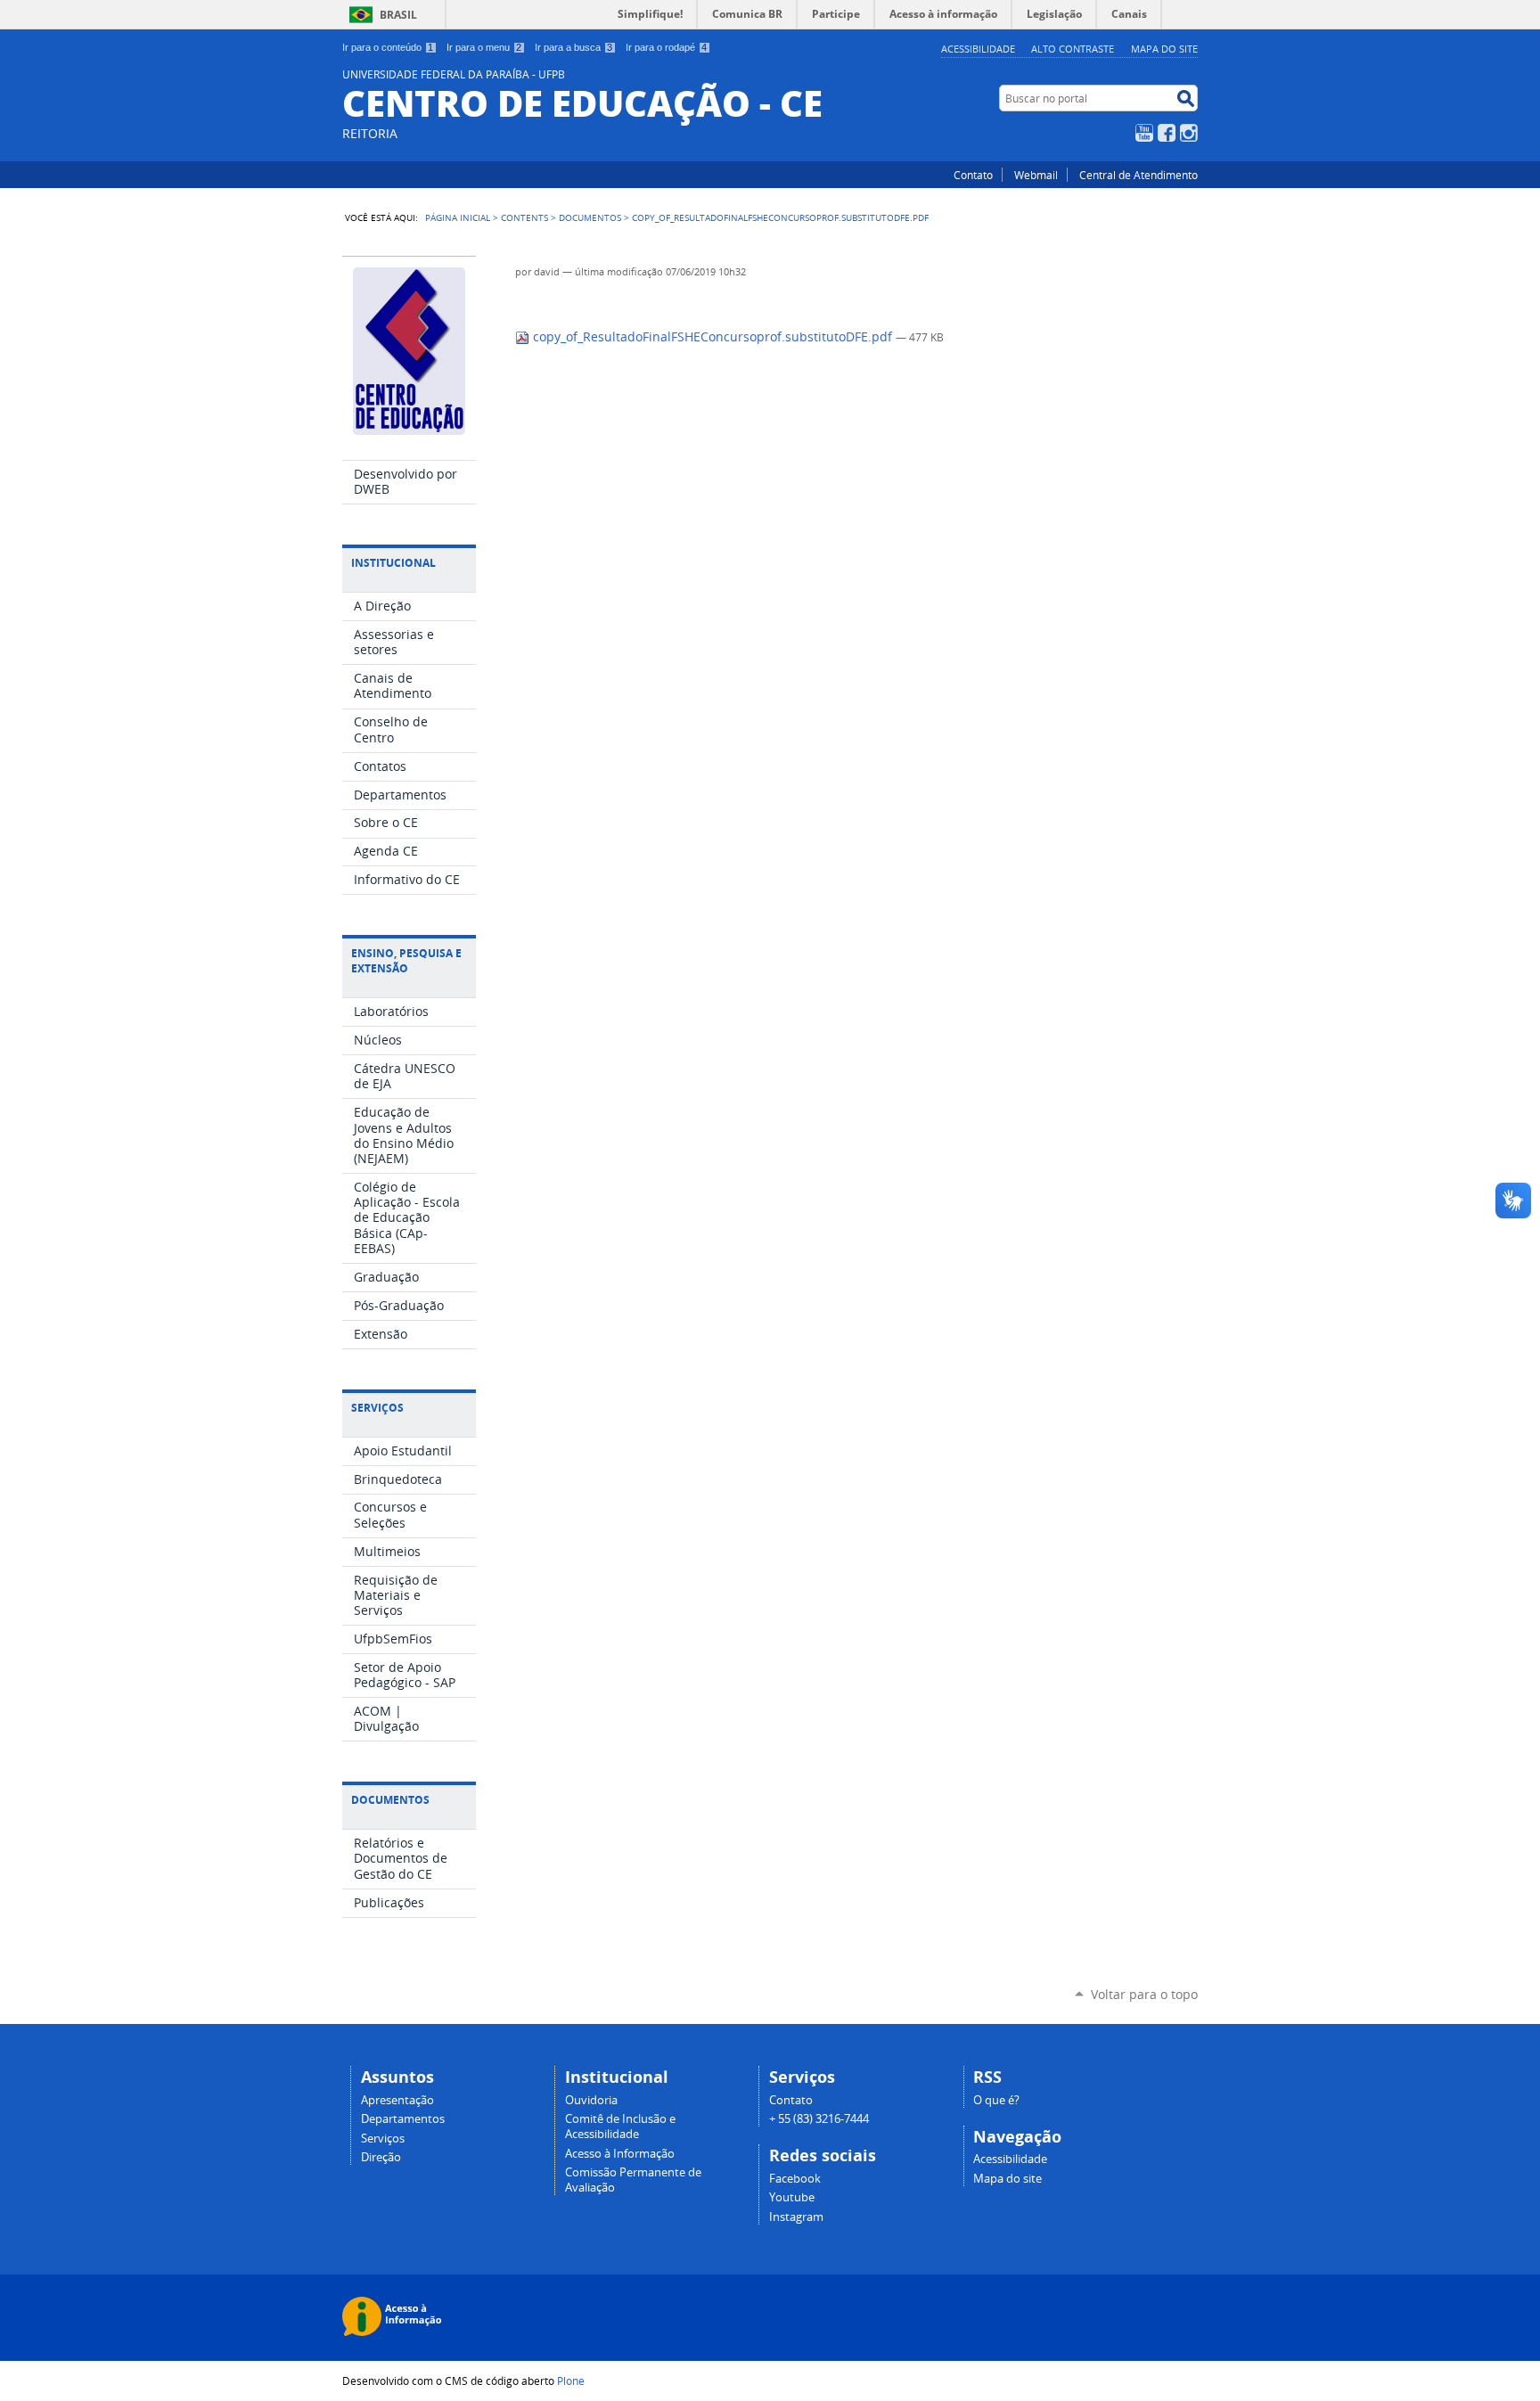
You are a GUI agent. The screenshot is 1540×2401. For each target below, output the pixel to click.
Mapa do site (1164, 49)
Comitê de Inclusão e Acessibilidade (620, 2126)
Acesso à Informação (620, 2154)
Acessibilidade (978, 49)
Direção (381, 2157)
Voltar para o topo (1144, 1994)
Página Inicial (458, 217)
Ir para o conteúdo (388, 47)
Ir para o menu (484, 47)
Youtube (792, 2197)
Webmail (1036, 175)
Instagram (1189, 133)
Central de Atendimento (1139, 175)
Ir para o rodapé (666, 47)
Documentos (590, 217)
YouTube (1144, 133)
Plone (571, 2381)
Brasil (398, 15)
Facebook (1167, 133)
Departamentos (403, 2119)
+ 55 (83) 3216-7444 (819, 2119)
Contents (524, 217)
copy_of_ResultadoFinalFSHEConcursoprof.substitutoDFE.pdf (713, 337)
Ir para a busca (573, 47)
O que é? (996, 2100)
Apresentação (397, 2100)
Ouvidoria (591, 2100)
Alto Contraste (1073, 49)
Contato (973, 175)
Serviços (383, 2139)
